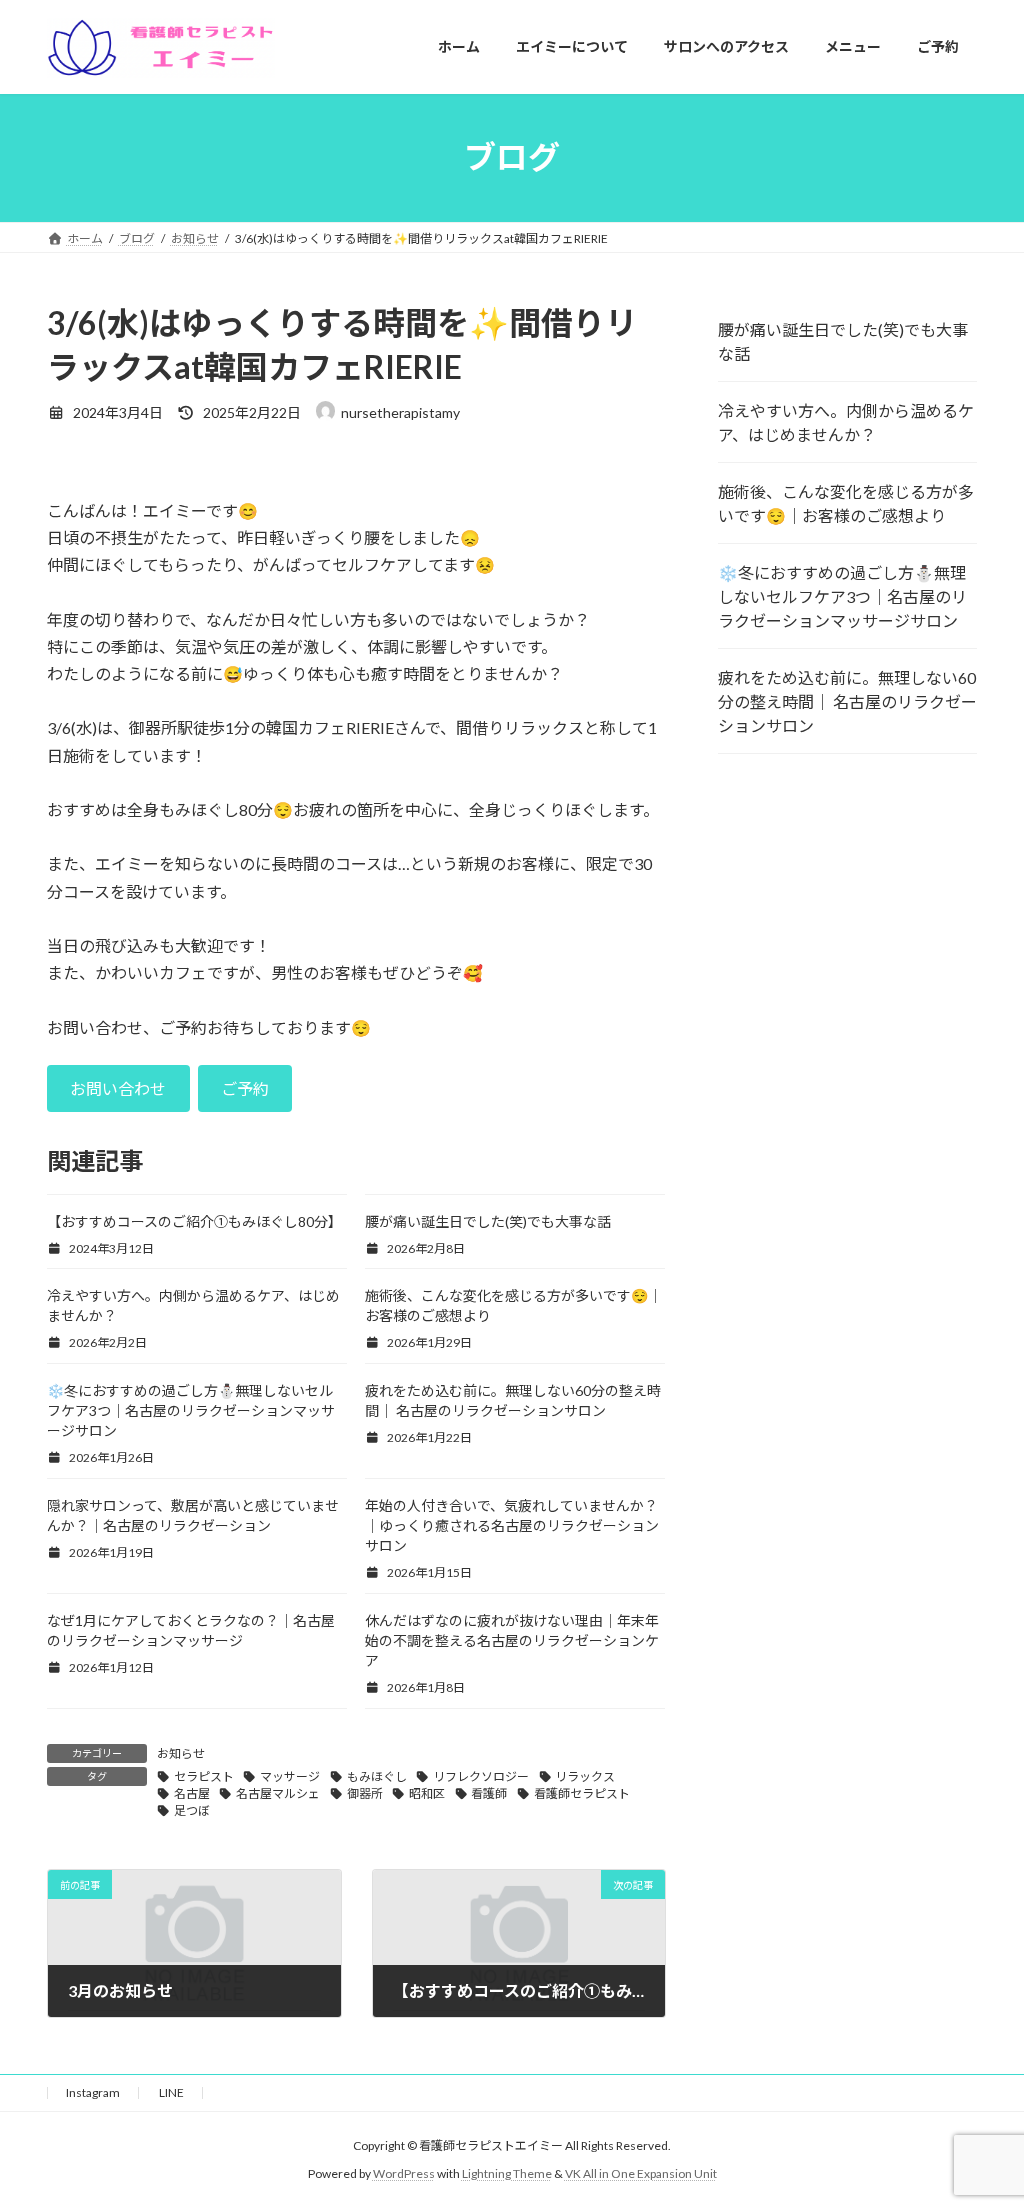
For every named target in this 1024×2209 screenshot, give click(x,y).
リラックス (585, 1776)
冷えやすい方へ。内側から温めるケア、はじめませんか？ (846, 422)
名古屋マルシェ (278, 1793)
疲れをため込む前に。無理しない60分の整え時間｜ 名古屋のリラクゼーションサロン (847, 701)
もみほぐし (377, 1776)
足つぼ (192, 1810)
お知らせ (181, 1753)
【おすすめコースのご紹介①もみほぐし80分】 (194, 1221)
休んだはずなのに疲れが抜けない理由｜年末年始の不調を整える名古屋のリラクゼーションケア (512, 1640)
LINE (171, 2092)
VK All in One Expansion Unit (641, 2174)
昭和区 (427, 1793)
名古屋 (192, 1793)
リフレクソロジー (481, 1776)
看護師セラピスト (582, 1793)
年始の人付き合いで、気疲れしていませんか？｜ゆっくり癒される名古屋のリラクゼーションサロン (512, 1525)
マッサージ (290, 1776)
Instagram (93, 2092)
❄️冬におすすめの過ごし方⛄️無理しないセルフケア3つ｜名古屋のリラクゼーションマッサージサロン (191, 1410)
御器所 (365, 1793)
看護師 (489, 1793)
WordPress (404, 2174)
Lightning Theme (507, 2174)
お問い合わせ (118, 1088)
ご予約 (245, 1088)
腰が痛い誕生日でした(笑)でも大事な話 (488, 1221)
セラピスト (204, 1776)
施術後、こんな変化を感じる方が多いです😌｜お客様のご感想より (846, 503)
